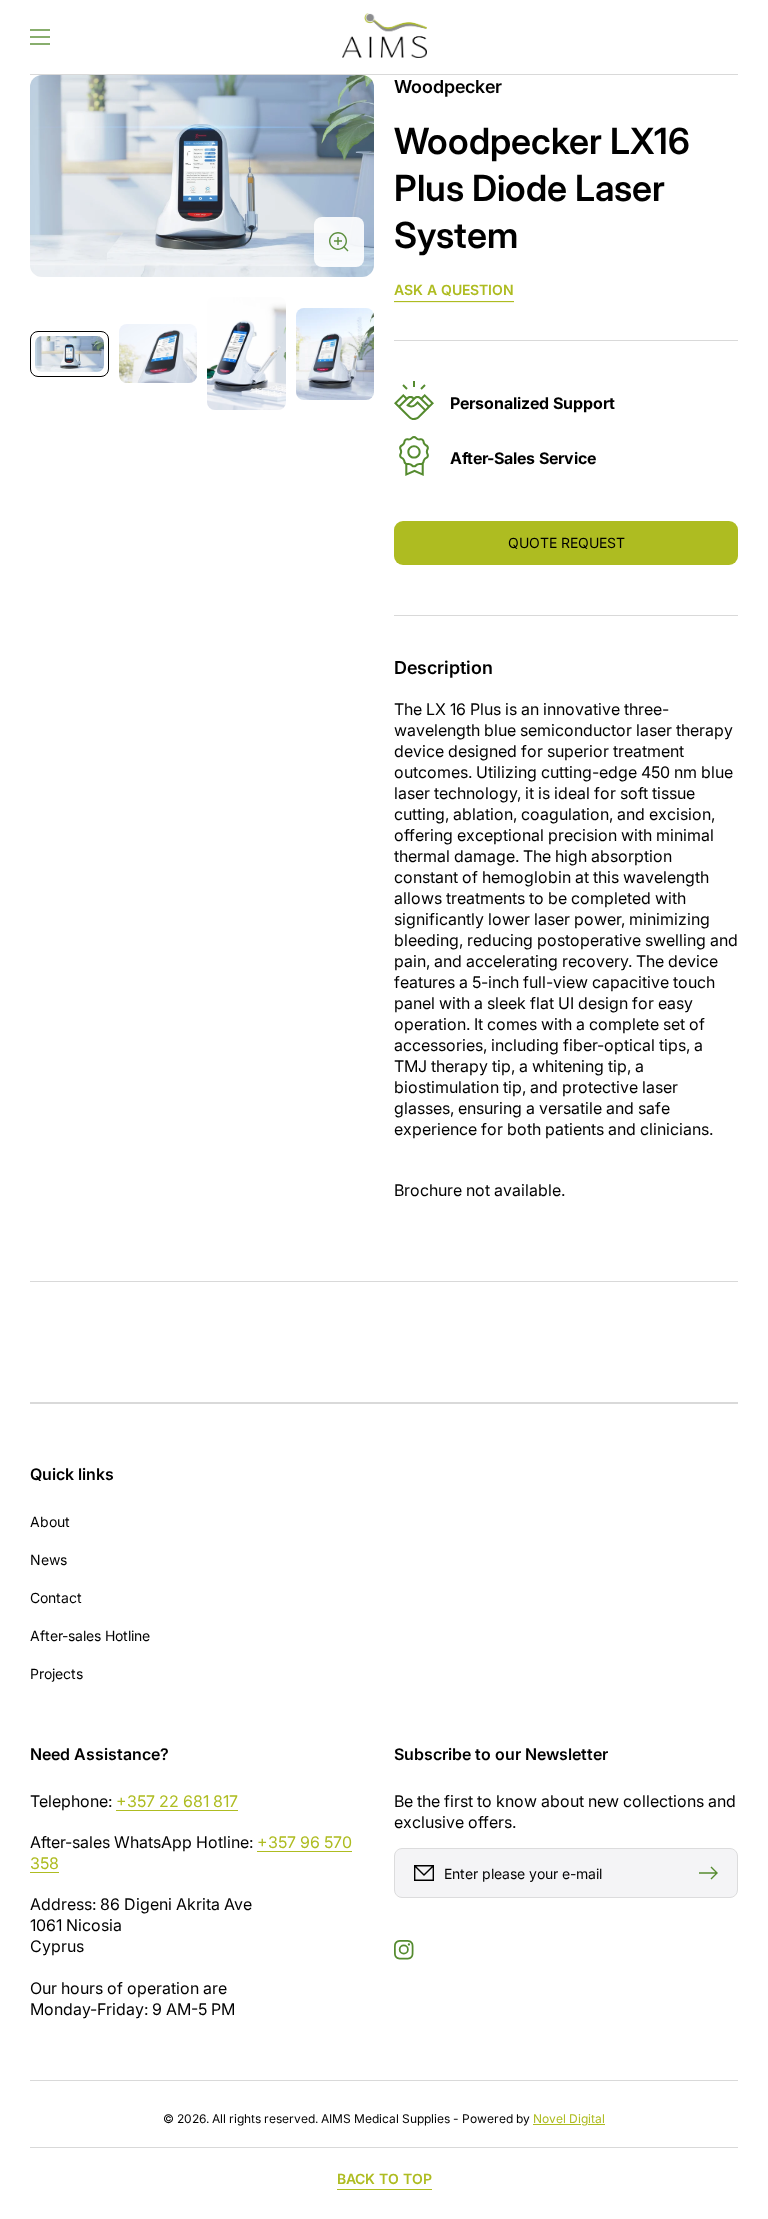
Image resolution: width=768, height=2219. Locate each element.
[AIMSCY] (384, 37)
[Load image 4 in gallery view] (335, 354)
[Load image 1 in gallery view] (69, 354)
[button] (40, 37)
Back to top (384, 2178)
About (50, 1521)
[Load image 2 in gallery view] (158, 353)
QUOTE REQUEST (566, 542)
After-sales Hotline (90, 1635)
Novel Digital (569, 2118)
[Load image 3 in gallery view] (246, 353)
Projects (56, 1673)
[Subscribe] (713, 1873)
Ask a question (454, 289)
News (48, 1559)
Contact (56, 1597)
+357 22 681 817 (177, 1801)
